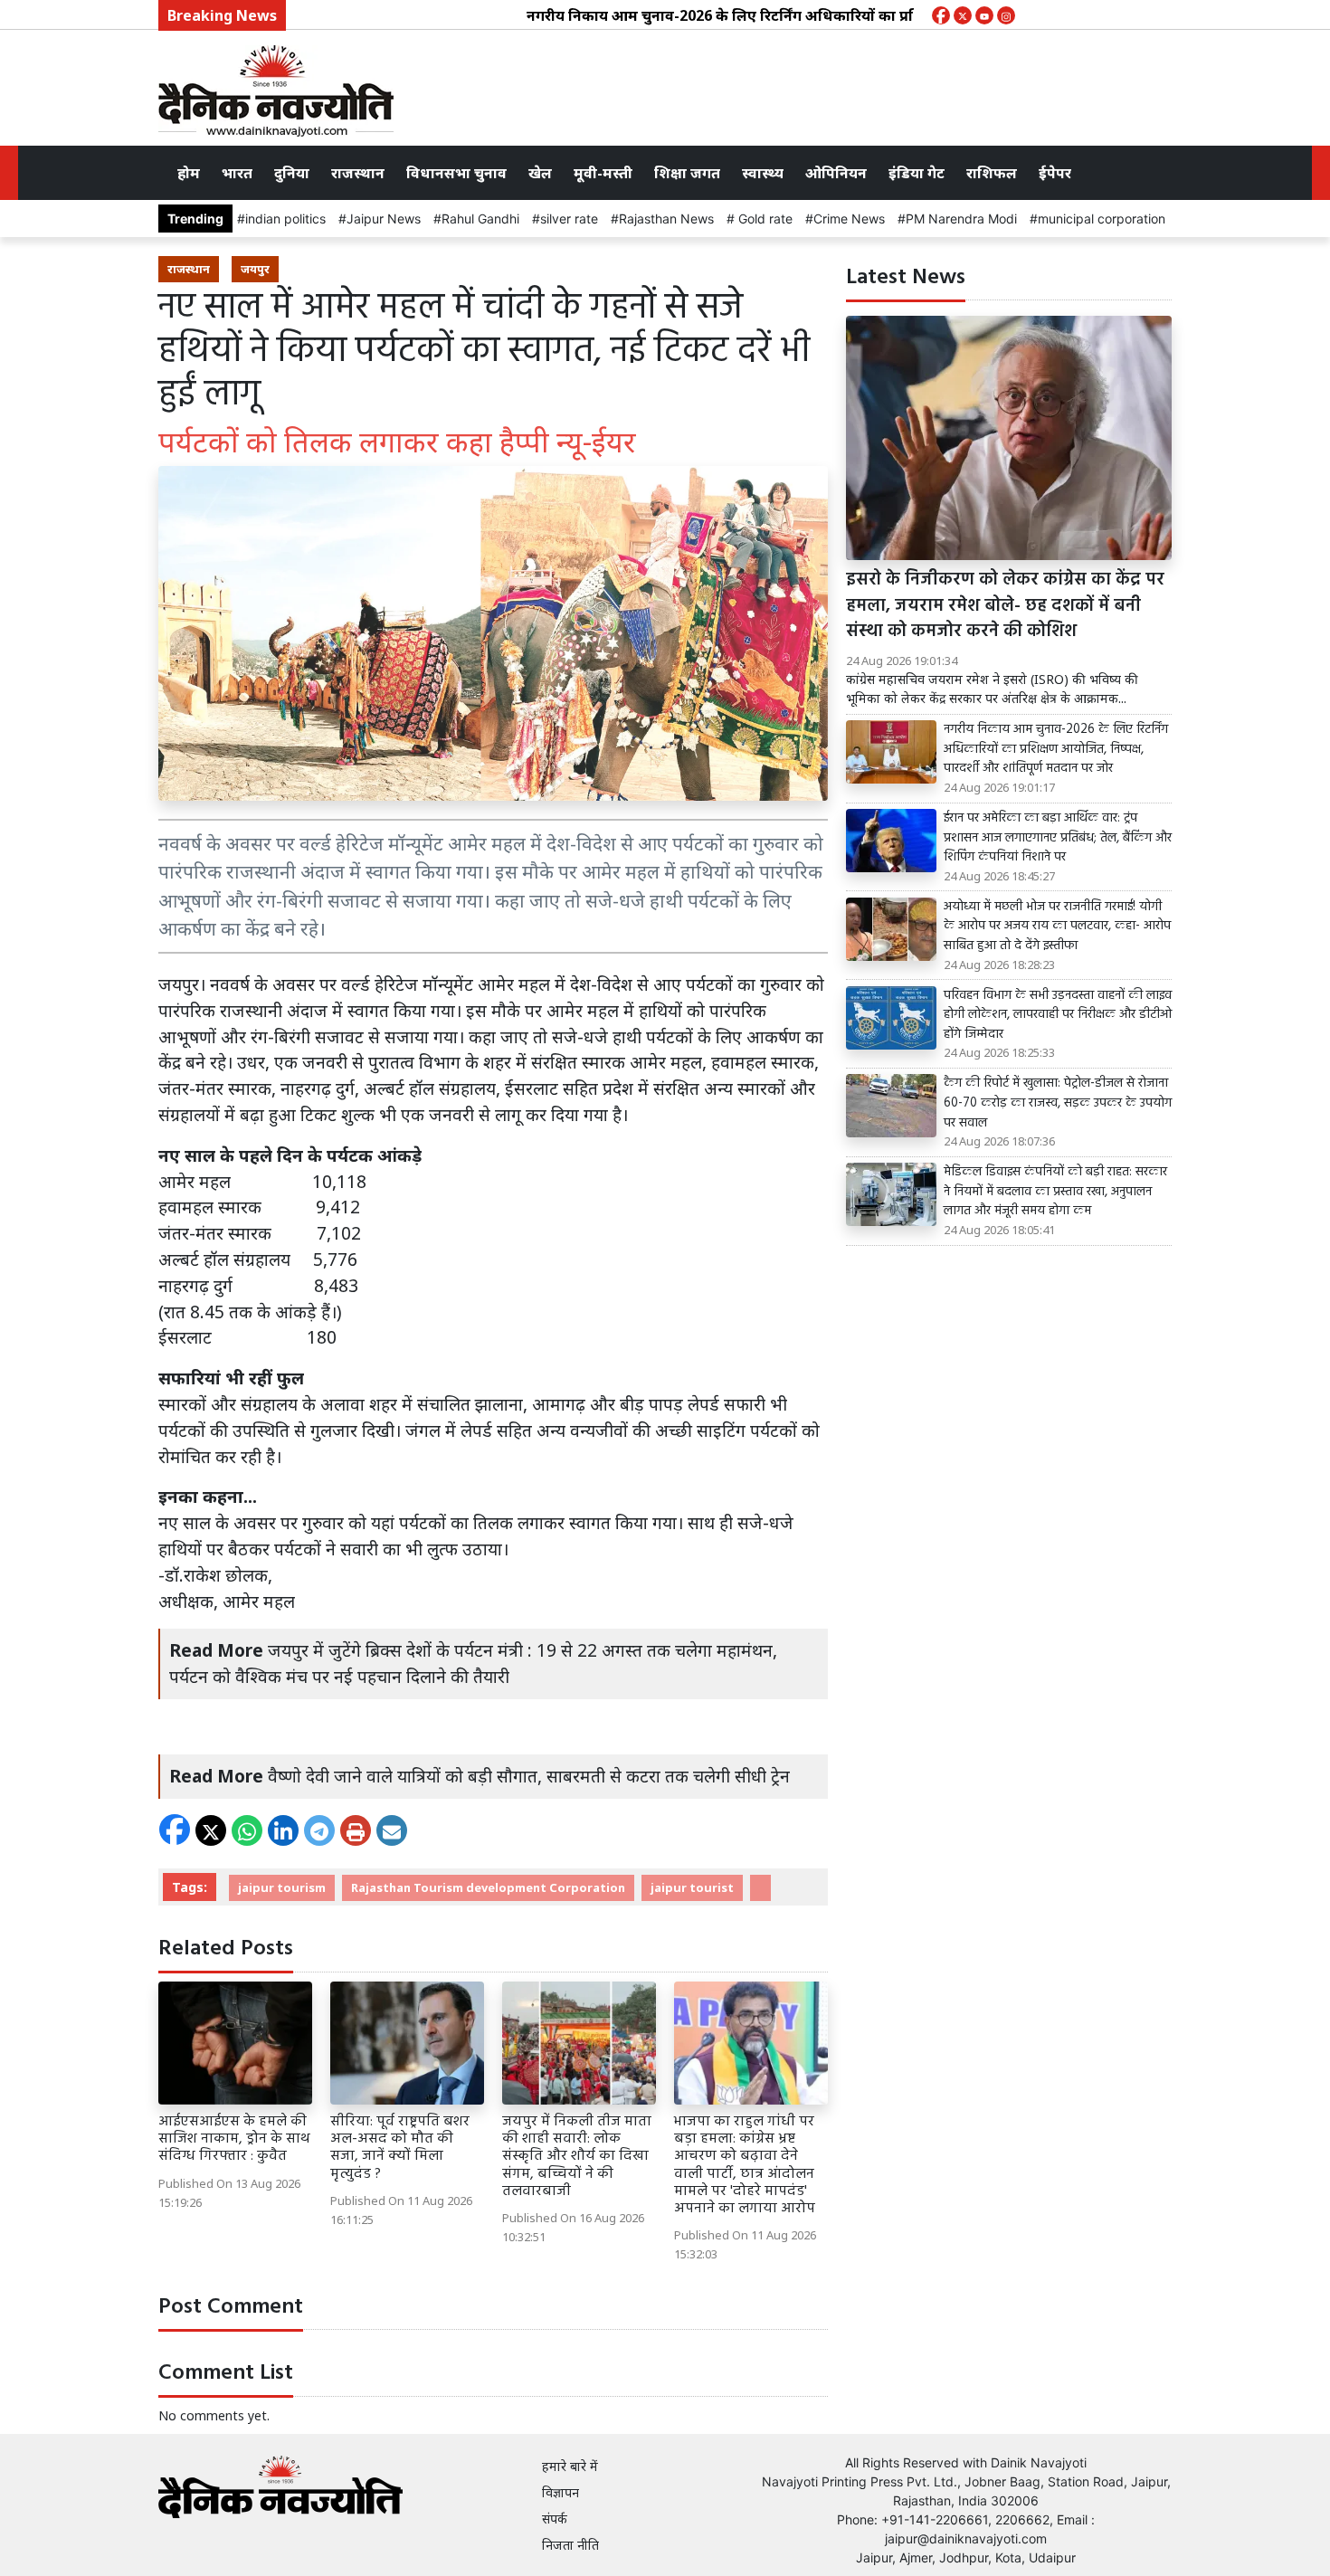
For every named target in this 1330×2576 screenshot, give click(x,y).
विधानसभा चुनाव (456, 173)
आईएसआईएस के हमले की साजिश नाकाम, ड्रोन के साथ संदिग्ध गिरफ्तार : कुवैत (234, 2139)
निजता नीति (570, 2545)
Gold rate (764, 219)
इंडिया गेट (917, 173)
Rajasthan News (666, 219)
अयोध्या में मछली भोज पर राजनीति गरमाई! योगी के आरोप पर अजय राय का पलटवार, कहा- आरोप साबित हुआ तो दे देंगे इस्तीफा (1057, 927)
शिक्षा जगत (687, 173)
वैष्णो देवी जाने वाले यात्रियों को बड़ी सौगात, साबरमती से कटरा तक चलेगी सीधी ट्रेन (529, 1776)
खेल (540, 173)
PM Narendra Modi (961, 219)
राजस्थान (358, 173)
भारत (237, 173)
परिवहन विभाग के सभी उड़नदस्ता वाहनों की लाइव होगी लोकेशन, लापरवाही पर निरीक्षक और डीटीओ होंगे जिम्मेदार (1058, 1016)
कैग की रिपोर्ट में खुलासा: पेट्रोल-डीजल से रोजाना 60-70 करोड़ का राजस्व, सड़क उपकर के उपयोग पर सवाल (1058, 1103)
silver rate (569, 219)
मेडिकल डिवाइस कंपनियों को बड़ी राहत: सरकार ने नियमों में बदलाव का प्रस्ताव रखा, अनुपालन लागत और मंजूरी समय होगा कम (1055, 1192)
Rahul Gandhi (480, 219)
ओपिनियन (836, 173)
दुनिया (292, 173)
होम (189, 173)
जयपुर (255, 269)
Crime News (849, 219)
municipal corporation (1102, 219)
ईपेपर (1055, 173)
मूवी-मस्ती (603, 173)
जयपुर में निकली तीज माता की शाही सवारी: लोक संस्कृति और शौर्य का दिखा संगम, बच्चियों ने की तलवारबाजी (577, 2157)
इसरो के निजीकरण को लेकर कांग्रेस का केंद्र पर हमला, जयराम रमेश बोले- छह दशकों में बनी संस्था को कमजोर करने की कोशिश (1005, 606)
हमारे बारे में (570, 2466)
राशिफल (992, 173)
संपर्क (555, 2519)
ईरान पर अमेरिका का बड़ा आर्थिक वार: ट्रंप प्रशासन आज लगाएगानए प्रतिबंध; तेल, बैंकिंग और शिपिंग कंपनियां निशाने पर (1058, 838)
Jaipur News (384, 219)
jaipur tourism (282, 1887)
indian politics (285, 219)
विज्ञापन (560, 2492)
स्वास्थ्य (763, 173)
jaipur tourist (692, 1887)
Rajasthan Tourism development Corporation (488, 1887)
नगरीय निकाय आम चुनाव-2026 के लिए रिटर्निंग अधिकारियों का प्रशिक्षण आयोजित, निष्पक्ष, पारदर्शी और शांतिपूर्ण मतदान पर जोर (852, 15)
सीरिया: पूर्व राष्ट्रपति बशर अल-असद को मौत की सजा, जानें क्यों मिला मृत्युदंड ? (400, 2148)
